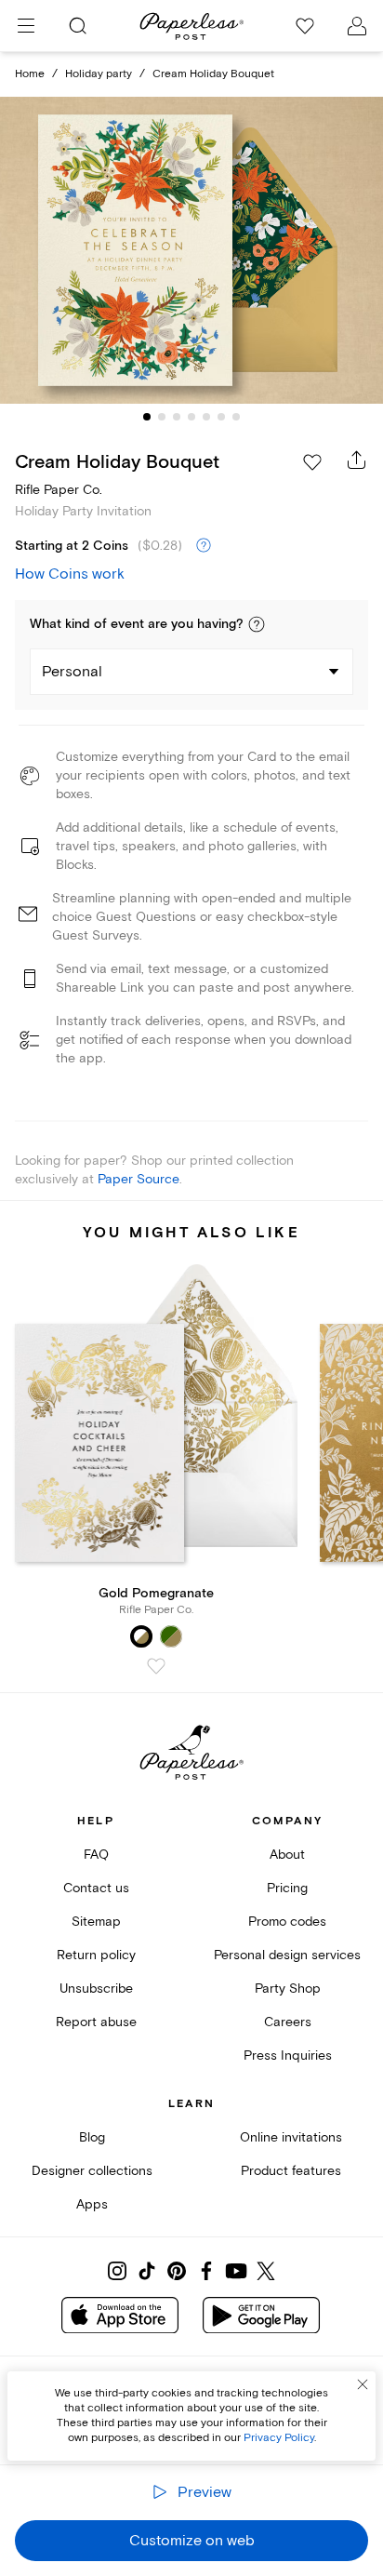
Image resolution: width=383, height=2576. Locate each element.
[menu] (26, 26)
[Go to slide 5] (206, 417)
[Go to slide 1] (147, 417)
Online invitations (291, 2137)
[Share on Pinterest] (177, 2271)
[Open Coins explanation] (204, 546)
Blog (92, 2137)
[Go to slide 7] (236, 417)
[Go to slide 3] (177, 417)
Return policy (96, 1955)
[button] (257, 624)
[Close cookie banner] (363, 2384)
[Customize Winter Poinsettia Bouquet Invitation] (191, 251)
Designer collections (92, 2171)
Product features (291, 2171)
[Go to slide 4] (191, 417)
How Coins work (70, 574)
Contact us (96, 1888)
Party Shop (288, 1989)
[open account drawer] (357, 26)
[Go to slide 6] (221, 417)
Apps (92, 2204)
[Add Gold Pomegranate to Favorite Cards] (156, 1666)
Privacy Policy (279, 2438)
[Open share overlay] (357, 460)
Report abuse (96, 2022)
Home (30, 74)
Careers (288, 2022)
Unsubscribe (96, 1989)
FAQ (96, 1855)
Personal (72, 672)
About (287, 1855)
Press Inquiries (288, 2055)
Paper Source (139, 1179)
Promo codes (287, 1922)
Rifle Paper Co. (59, 490)
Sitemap (96, 1922)
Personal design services (287, 1955)
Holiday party (99, 74)
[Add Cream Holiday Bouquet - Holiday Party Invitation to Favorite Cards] (312, 462)
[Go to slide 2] (162, 417)
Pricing (287, 1888)
